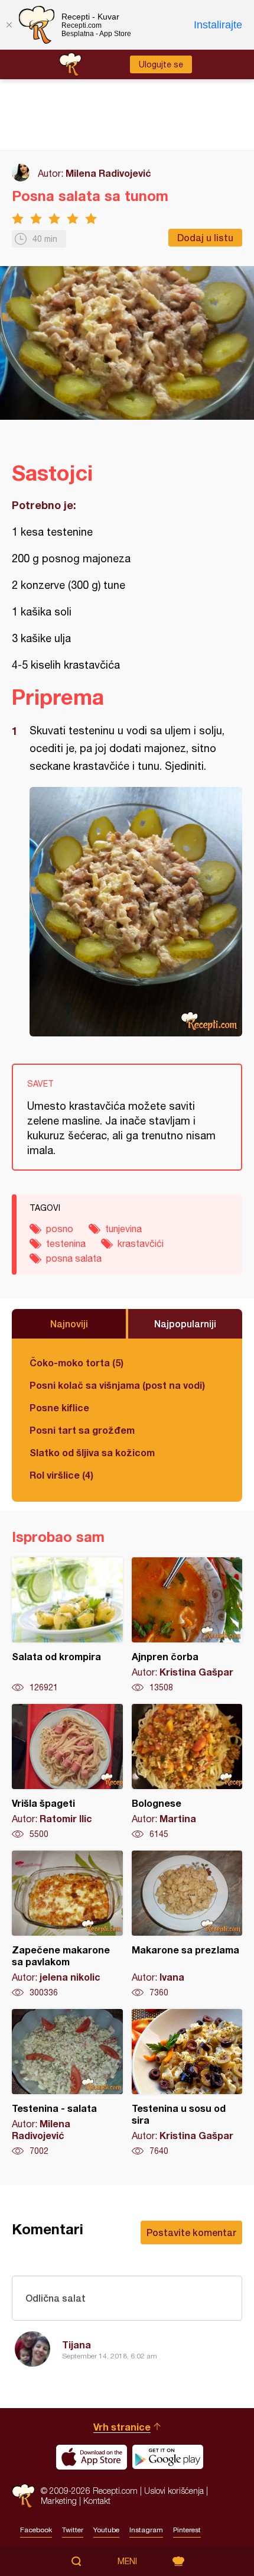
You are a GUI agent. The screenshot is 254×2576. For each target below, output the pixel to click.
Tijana (76, 2345)
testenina (66, 1243)
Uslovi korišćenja (174, 2491)
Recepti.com (23, 2496)
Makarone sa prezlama (187, 1924)
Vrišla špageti (67, 1772)
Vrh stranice (122, 2427)
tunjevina (123, 1229)
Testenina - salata (67, 2083)
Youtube (106, 2530)
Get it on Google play (168, 2457)
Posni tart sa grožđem (82, 1430)
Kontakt (97, 2501)
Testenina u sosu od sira (187, 2083)
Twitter (73, 2530)
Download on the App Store (92, 2457)
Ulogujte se (161, 64)
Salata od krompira (67, 1625)
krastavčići (141, 1243)
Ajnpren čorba (187, 1625)
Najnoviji (69, 1323)
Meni (127, 2561)
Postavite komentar (191, 2232)
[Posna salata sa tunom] (136, 912)
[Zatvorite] (9, 25)
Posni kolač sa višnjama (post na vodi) (117, 1385)
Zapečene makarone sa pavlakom (67, 1924)
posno (60, 1229)
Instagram (146, 2530)
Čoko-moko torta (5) (76, 1362)
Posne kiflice (59, 1407)
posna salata (74, 1258)
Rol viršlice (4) (61, 1475)
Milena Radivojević (108, 173)
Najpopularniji (185, 1323)
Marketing (59, 2501)
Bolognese (187, 1772)
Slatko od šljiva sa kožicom (92, 1452)
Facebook (36, 2530)
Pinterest (187, 2530)
